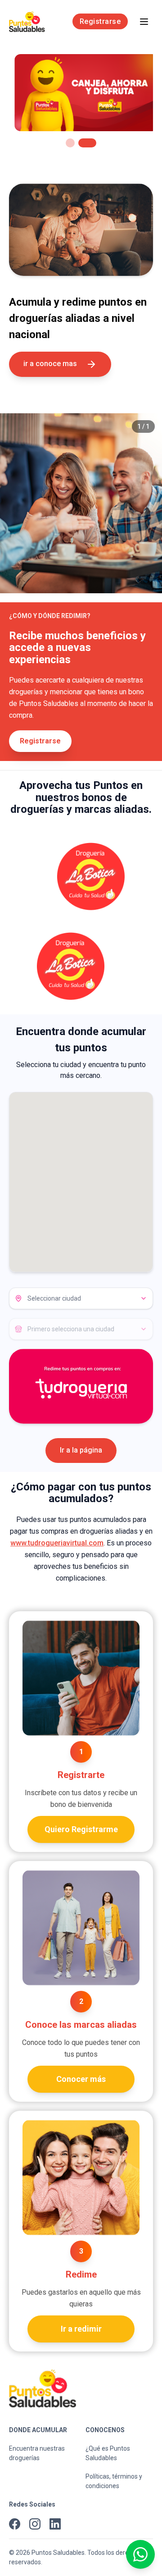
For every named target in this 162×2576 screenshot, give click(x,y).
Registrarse (100, 21)
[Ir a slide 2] (87, 143)
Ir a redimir (81, 2329)
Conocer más (81, 2079)
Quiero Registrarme (81, 1829)
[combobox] (81, 1298)
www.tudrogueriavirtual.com (57, 1543)
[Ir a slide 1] (70, 143)
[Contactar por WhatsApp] (140, 2554)
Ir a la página (81, 1450)
